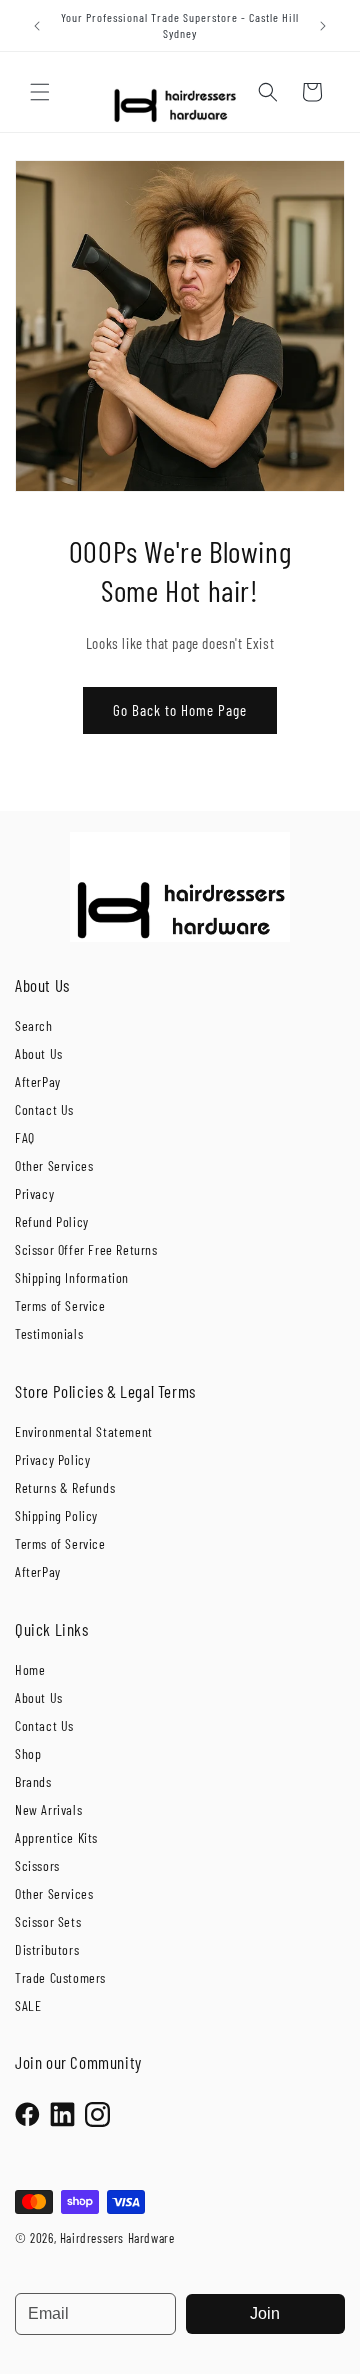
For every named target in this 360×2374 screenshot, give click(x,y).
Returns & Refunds (65, 1487)
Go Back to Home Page (180, 710)
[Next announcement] (323, 26)
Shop (28, 1753)
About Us (39, 1053)
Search (34, 1025)
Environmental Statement (84, 1431)
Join (265, 2313)
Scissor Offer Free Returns (86, 1249)
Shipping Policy (56, 1515)
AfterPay (38, 1081)
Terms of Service (60, 1305)
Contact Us (44, 1109)
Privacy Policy (52, 1459)
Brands (33, 1781)
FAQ (25, 1137)
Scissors (37, 1865)
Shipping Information (72, 1277)
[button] (40, 92)
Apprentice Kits (56, 1837)
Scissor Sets (48, 1921)
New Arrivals (48, 1809)
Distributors (47, 1949)
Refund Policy (52, 1221)
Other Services (54, 1165)
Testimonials (49, 1333)
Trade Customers (60, 1977)
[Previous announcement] (37, 26)
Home (30, 1669)
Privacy (34, 1193)
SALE (28, 2005)
